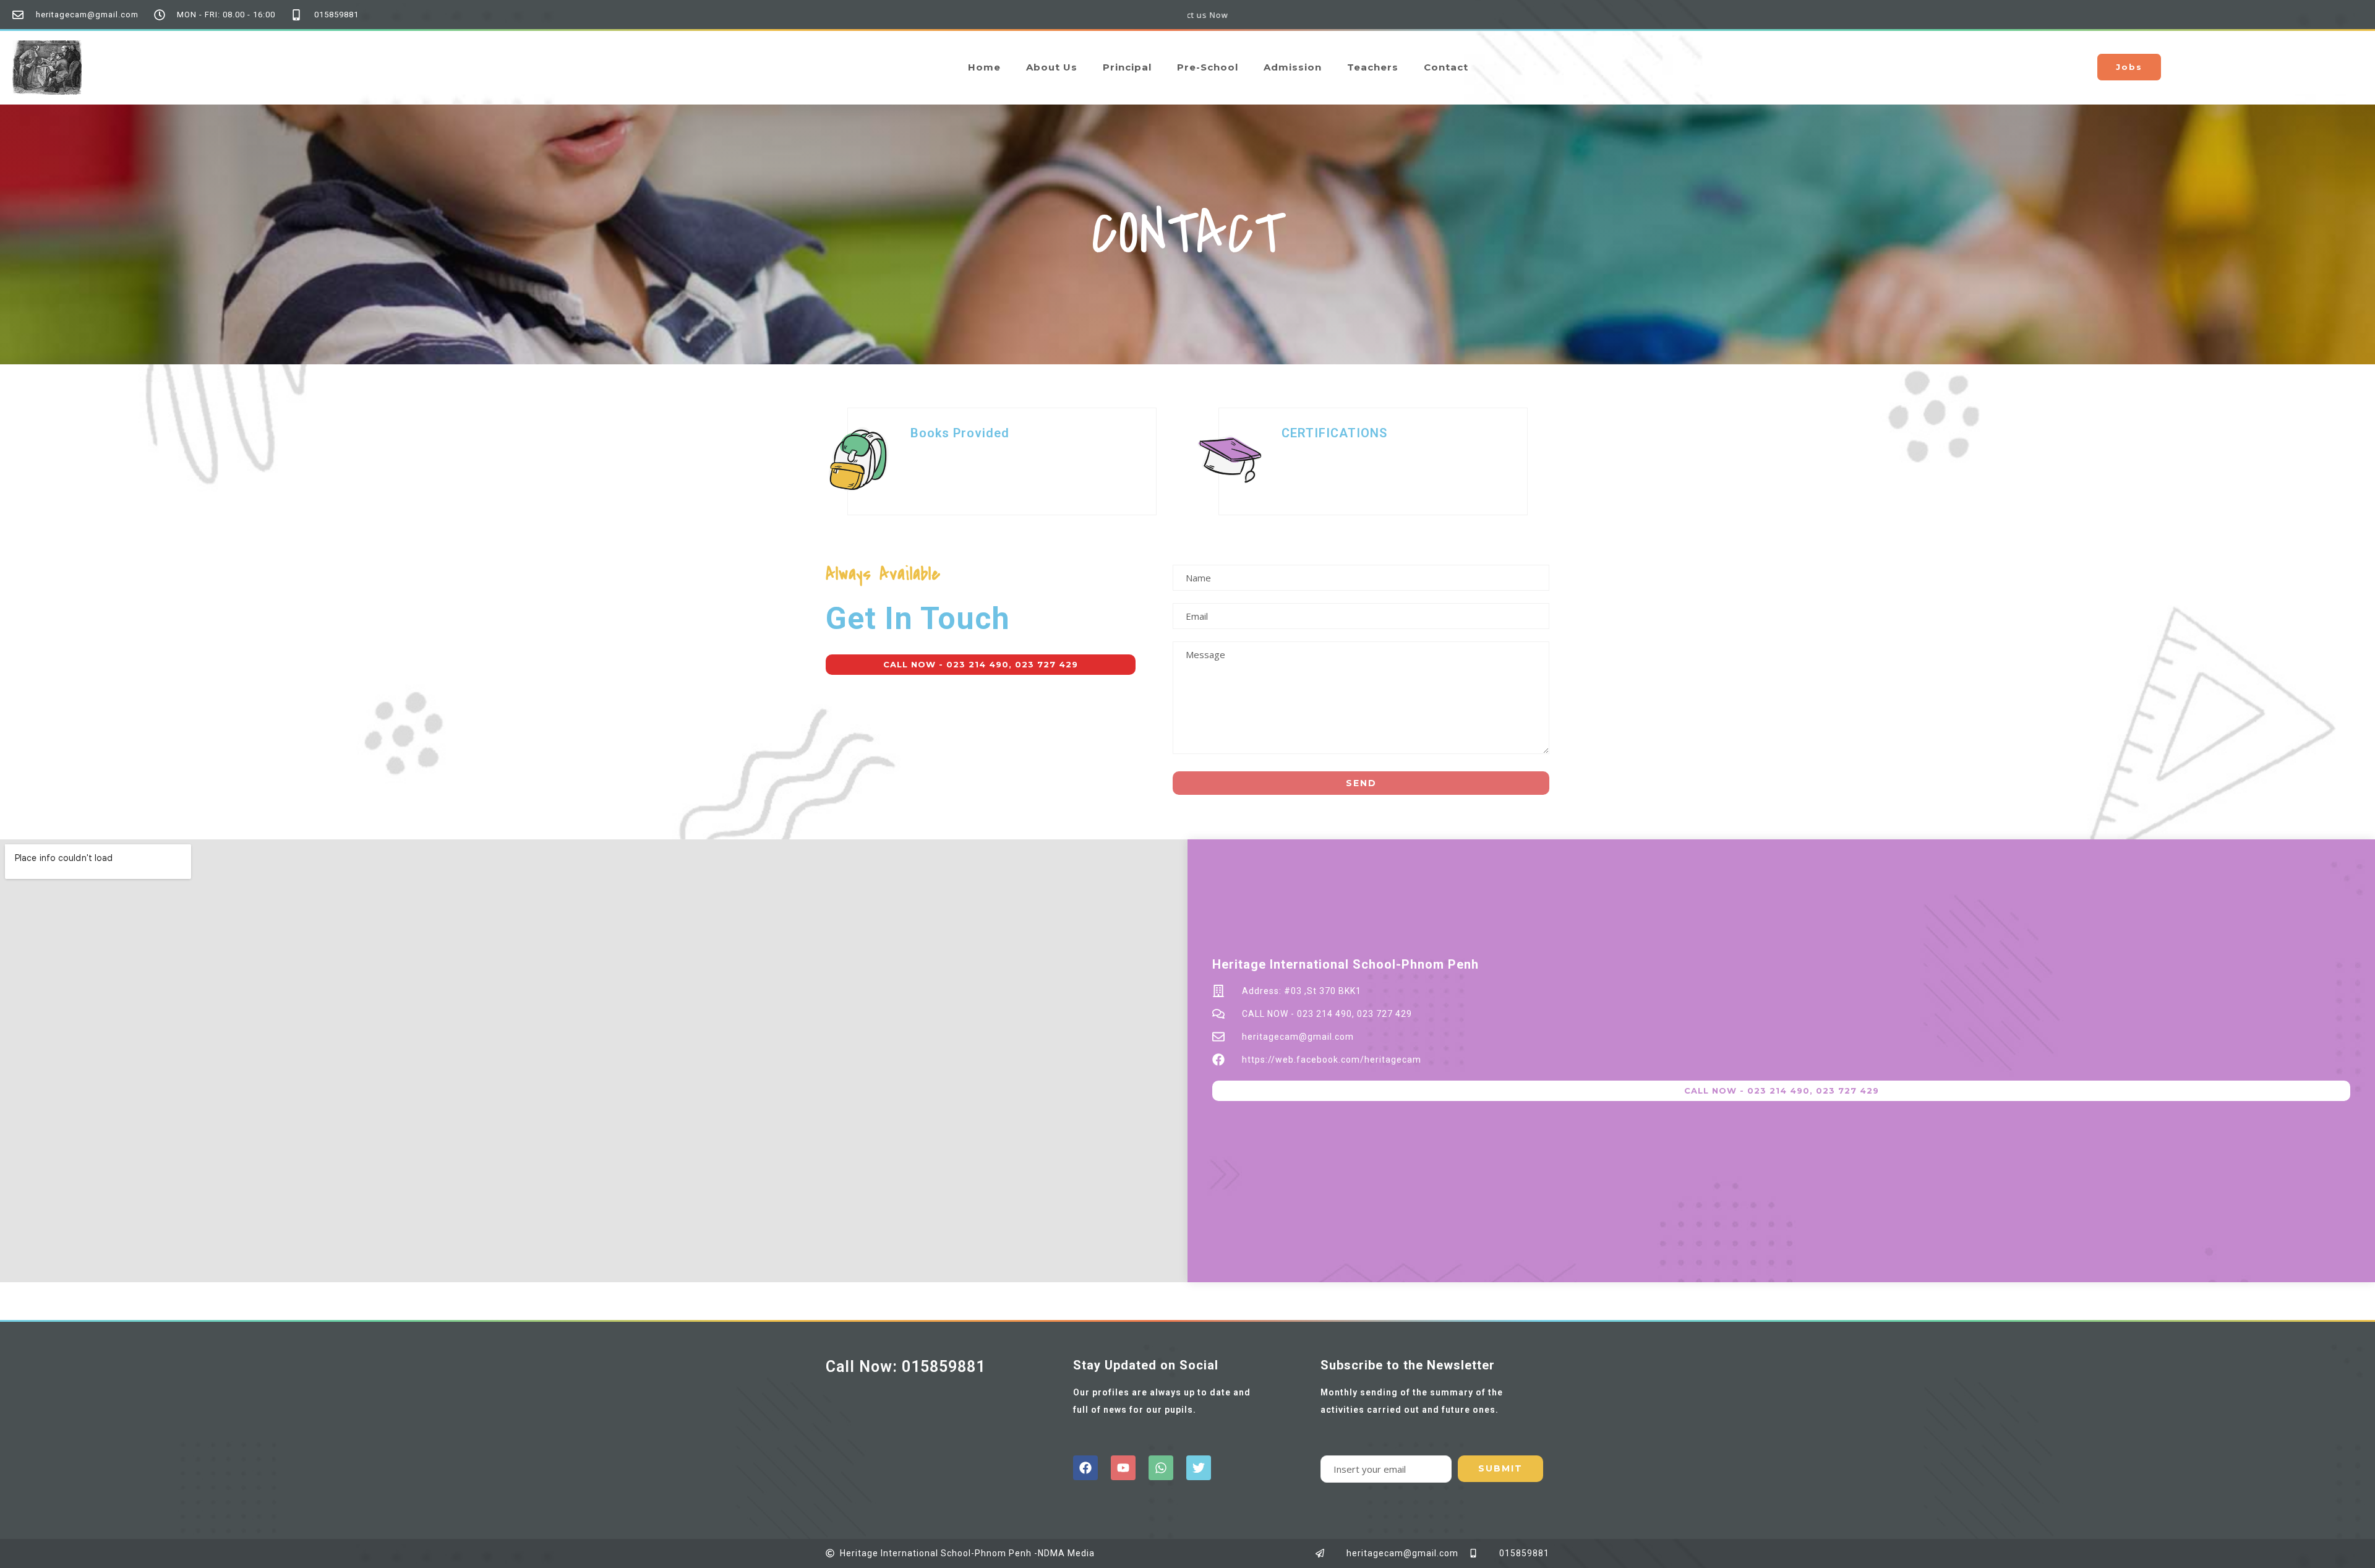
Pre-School (1208, 67)
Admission (1293, 67)
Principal (1127, 67)
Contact (1446, 67)
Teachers (1373, 67)
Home (984, 67)
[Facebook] (1085, 1468)
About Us (1052, 67)
